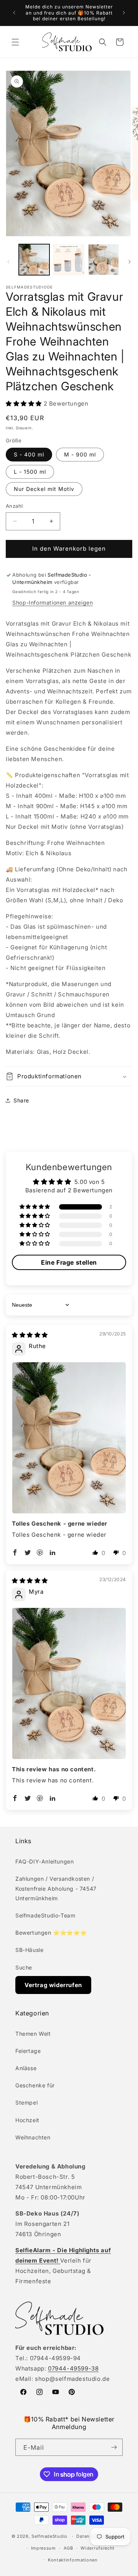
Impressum (44, 2548)
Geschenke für (35, 2085)
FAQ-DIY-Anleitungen (44, 1861)
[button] (15, 42)
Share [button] (21, 1100)
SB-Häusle (29, 1950)
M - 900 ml (80, 454)
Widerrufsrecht (98, 2548)
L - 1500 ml (30, 472)
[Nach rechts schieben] (130, 262)
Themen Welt (33, 2034)
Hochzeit (27, 2120)
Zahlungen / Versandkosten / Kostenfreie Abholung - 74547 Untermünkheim (56, 1888)
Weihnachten (33, 2137)
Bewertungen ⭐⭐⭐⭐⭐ (51, 1933)
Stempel (26, 2102)
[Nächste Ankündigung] (124, 13)
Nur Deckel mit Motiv (44, 489)
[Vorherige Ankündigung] (14, 13)
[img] (30, 1335)
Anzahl (14, 506)
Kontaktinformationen (73, 2560)
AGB (68, 2548)
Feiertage (28, 2051)
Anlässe (26, 2068)
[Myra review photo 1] (69, 1683)
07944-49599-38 (73, 2368)
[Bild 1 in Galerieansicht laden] (34, 259)
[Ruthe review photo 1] (69, 1438)
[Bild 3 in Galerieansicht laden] (103, 259)
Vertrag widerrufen (53, 1985)
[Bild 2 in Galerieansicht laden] (69, 259)
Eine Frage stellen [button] (69, 1262)
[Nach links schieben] (8, 262)
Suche (24, 1967)
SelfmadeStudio (49, 2536)
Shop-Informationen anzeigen (53, 602)
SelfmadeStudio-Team (45, 1915)
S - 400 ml (29, 454)
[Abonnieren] (114, 2447)
